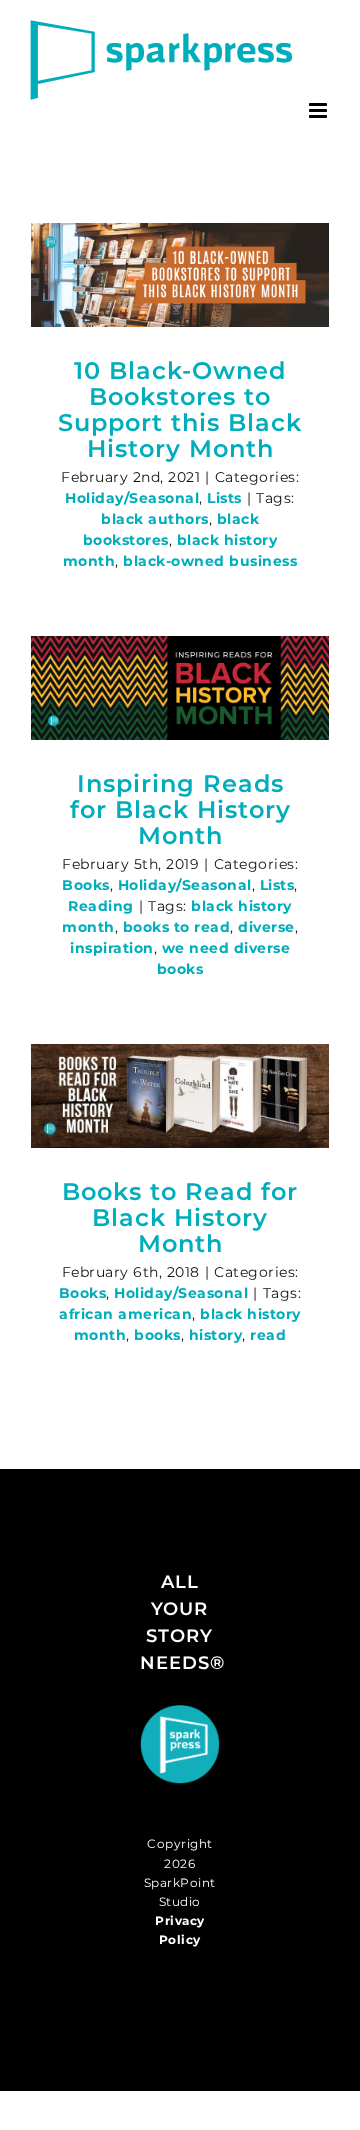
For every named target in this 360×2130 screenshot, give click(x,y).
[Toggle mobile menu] (320, 110)
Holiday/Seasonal (132, 498)
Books (86, 885)
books (157, 1335)
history (216, 1335)
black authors (155, 519)
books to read (177, 927)
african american (125, 1314)
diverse (266, 927)
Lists (224, 498)
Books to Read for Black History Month (180, 1217)
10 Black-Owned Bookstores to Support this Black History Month (180, 409)
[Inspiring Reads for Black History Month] (180, 688)
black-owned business (210, 561)
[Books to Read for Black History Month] (180, 1096)
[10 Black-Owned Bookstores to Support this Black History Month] (180, 275)
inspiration (112, 948)
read (268, 1335)
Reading (101, 906)
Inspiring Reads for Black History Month (180, 809)
